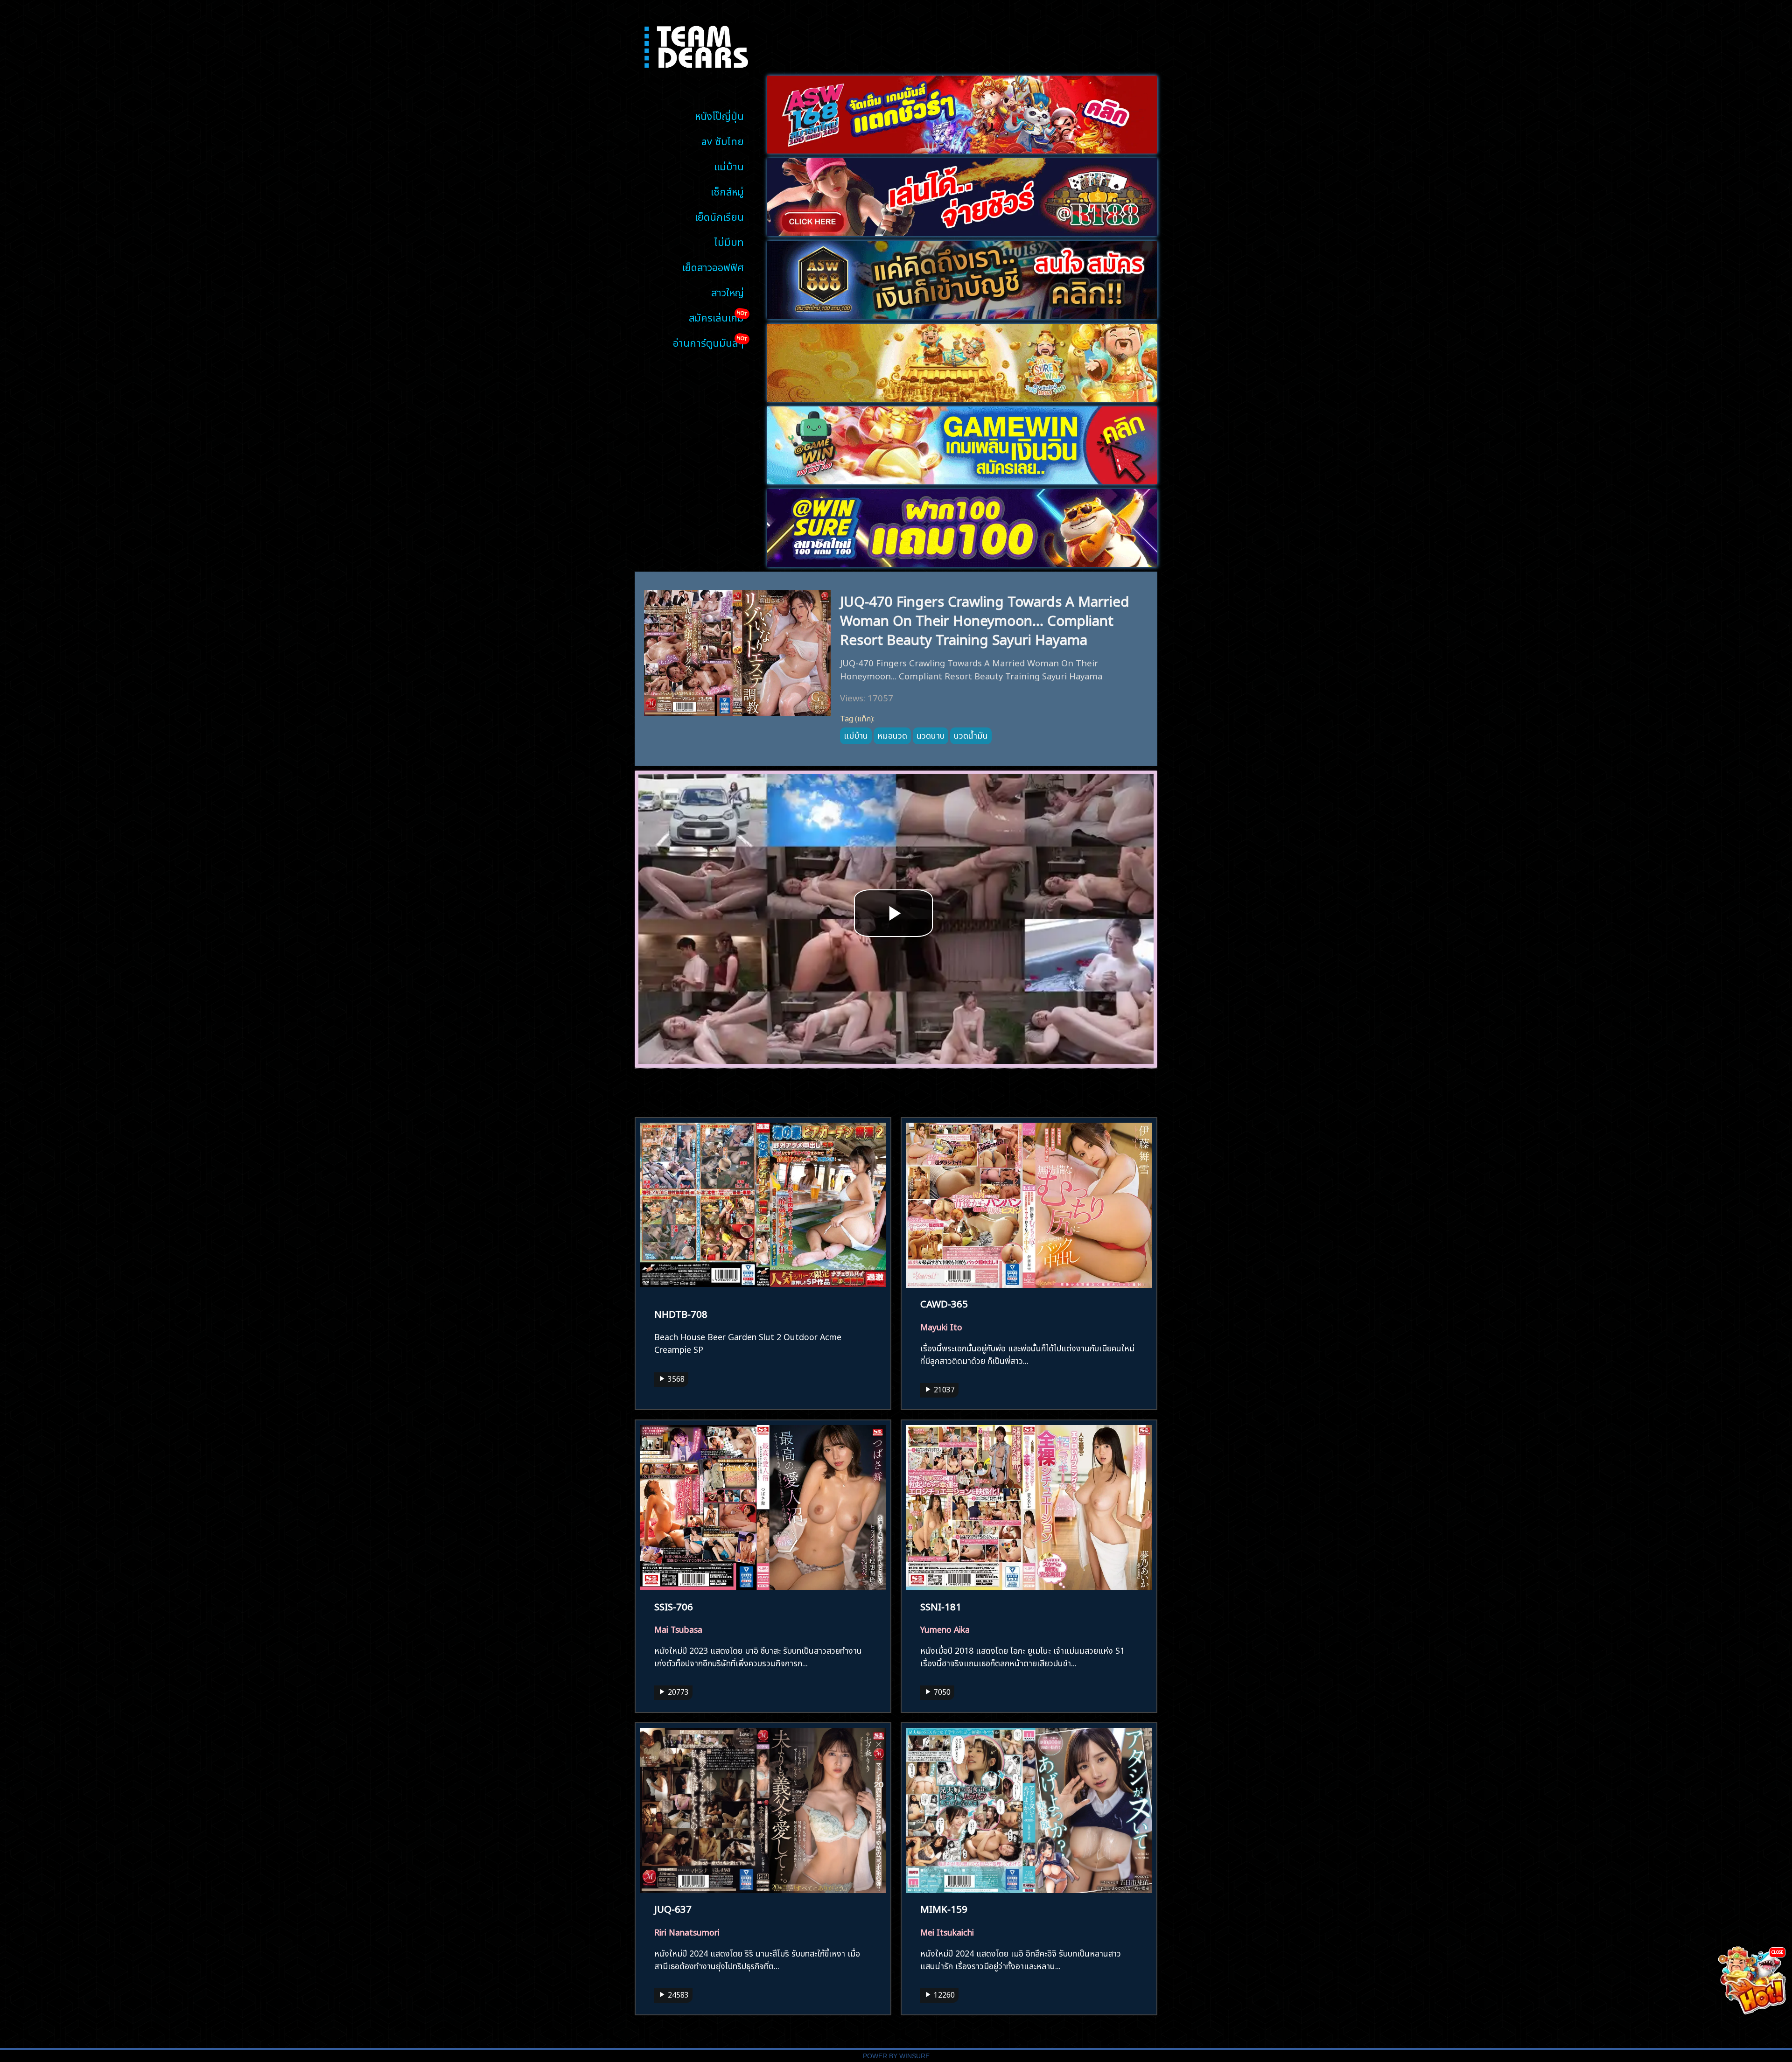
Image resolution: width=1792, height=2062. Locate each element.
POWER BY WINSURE (896, 2056)
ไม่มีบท (729, 241)
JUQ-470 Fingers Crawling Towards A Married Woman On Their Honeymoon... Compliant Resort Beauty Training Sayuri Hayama (985, 619)
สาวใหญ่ (728, 291)
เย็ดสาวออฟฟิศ (713, 266)
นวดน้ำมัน (971, 734)
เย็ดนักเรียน (719, 216)
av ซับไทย (723, 140)
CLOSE (1777, 1952)
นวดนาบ (931, 734)
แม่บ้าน (729, 165)
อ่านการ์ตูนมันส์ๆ (708, 342)
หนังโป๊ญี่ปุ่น (719, 115)
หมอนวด (892, 734)
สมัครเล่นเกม (716, 317)
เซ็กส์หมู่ (727, 191)
